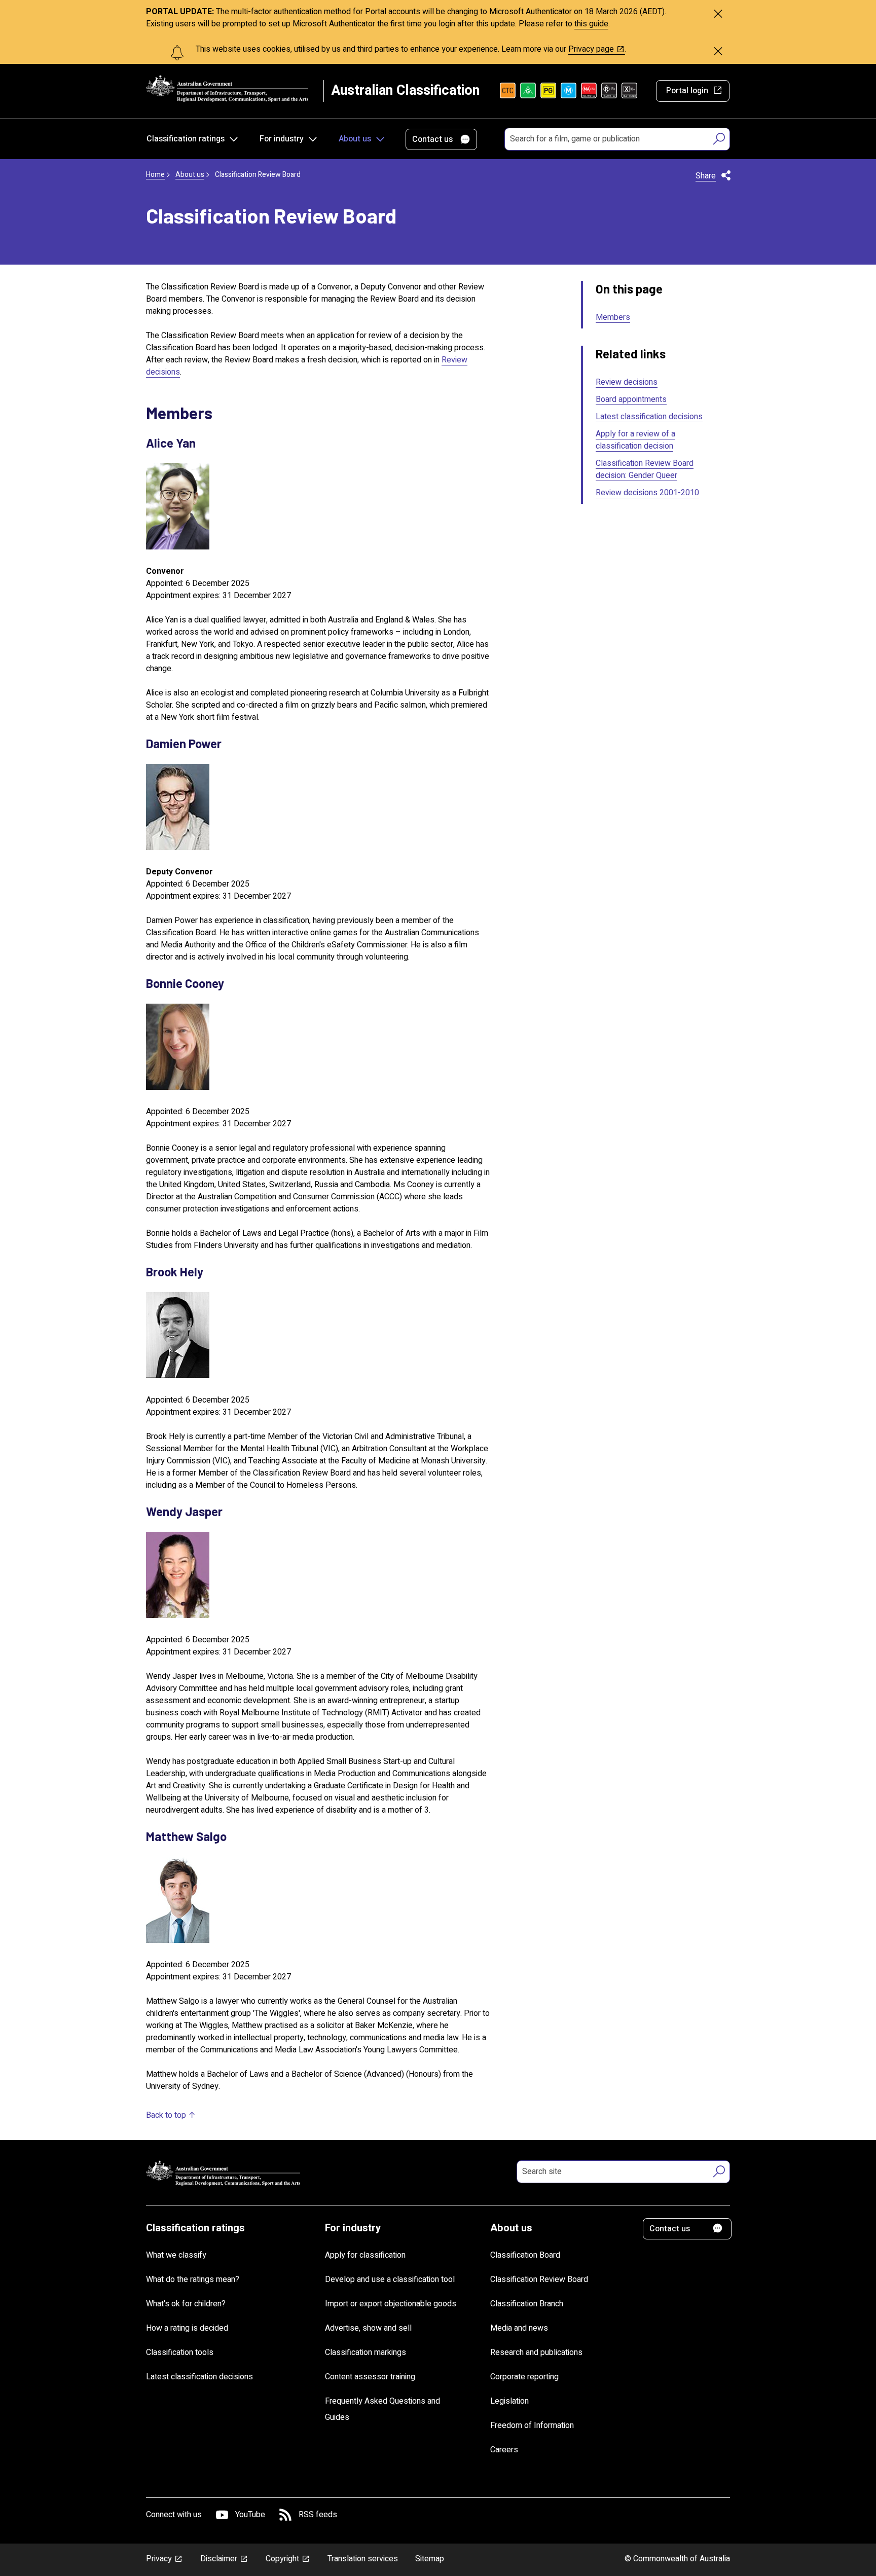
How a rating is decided (187, 2328)
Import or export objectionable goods (391, 2304)
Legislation (509, 2401)
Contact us (432, 139)
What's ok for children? (186, 2304)
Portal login (687, 91)
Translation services (363, 2559)
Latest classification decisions (649, 417)
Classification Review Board (539, 2279)
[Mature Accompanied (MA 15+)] (589, 91)
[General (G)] (528, 91)
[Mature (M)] (569, 91)
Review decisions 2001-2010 (647, 493)
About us (355, 139)
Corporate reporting (524, 2377)
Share (706, 176)
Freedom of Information (532, 2425)
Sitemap (430, 2559)
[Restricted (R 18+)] (609, 91)
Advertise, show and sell (368, 2328)
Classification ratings (186, 139)
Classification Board (525, 2255)
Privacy (159, 2559)
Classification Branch (527, 2304)
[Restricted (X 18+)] (629, 91)
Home (155, 175)
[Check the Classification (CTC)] (508, 91)
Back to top (166, 2115)
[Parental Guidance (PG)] (548, 91)
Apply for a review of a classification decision (635, 440)
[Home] (227, 88)
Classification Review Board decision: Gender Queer (645, 469)
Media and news (519, 2328)
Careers (504, 2450)
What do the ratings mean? (193, 2279)
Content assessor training (370, 2377)
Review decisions (627, 382)
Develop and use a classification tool (390, 2279)
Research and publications (536, 2352)
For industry (282, 139)
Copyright (282, 2559)
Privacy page (591, 49)
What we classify (176, 2255)
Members (613, 317)
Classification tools (180, 2352)
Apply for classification (365, 2255)
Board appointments (631, 399)
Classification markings (366, 2352)
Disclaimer (219, 2559)
